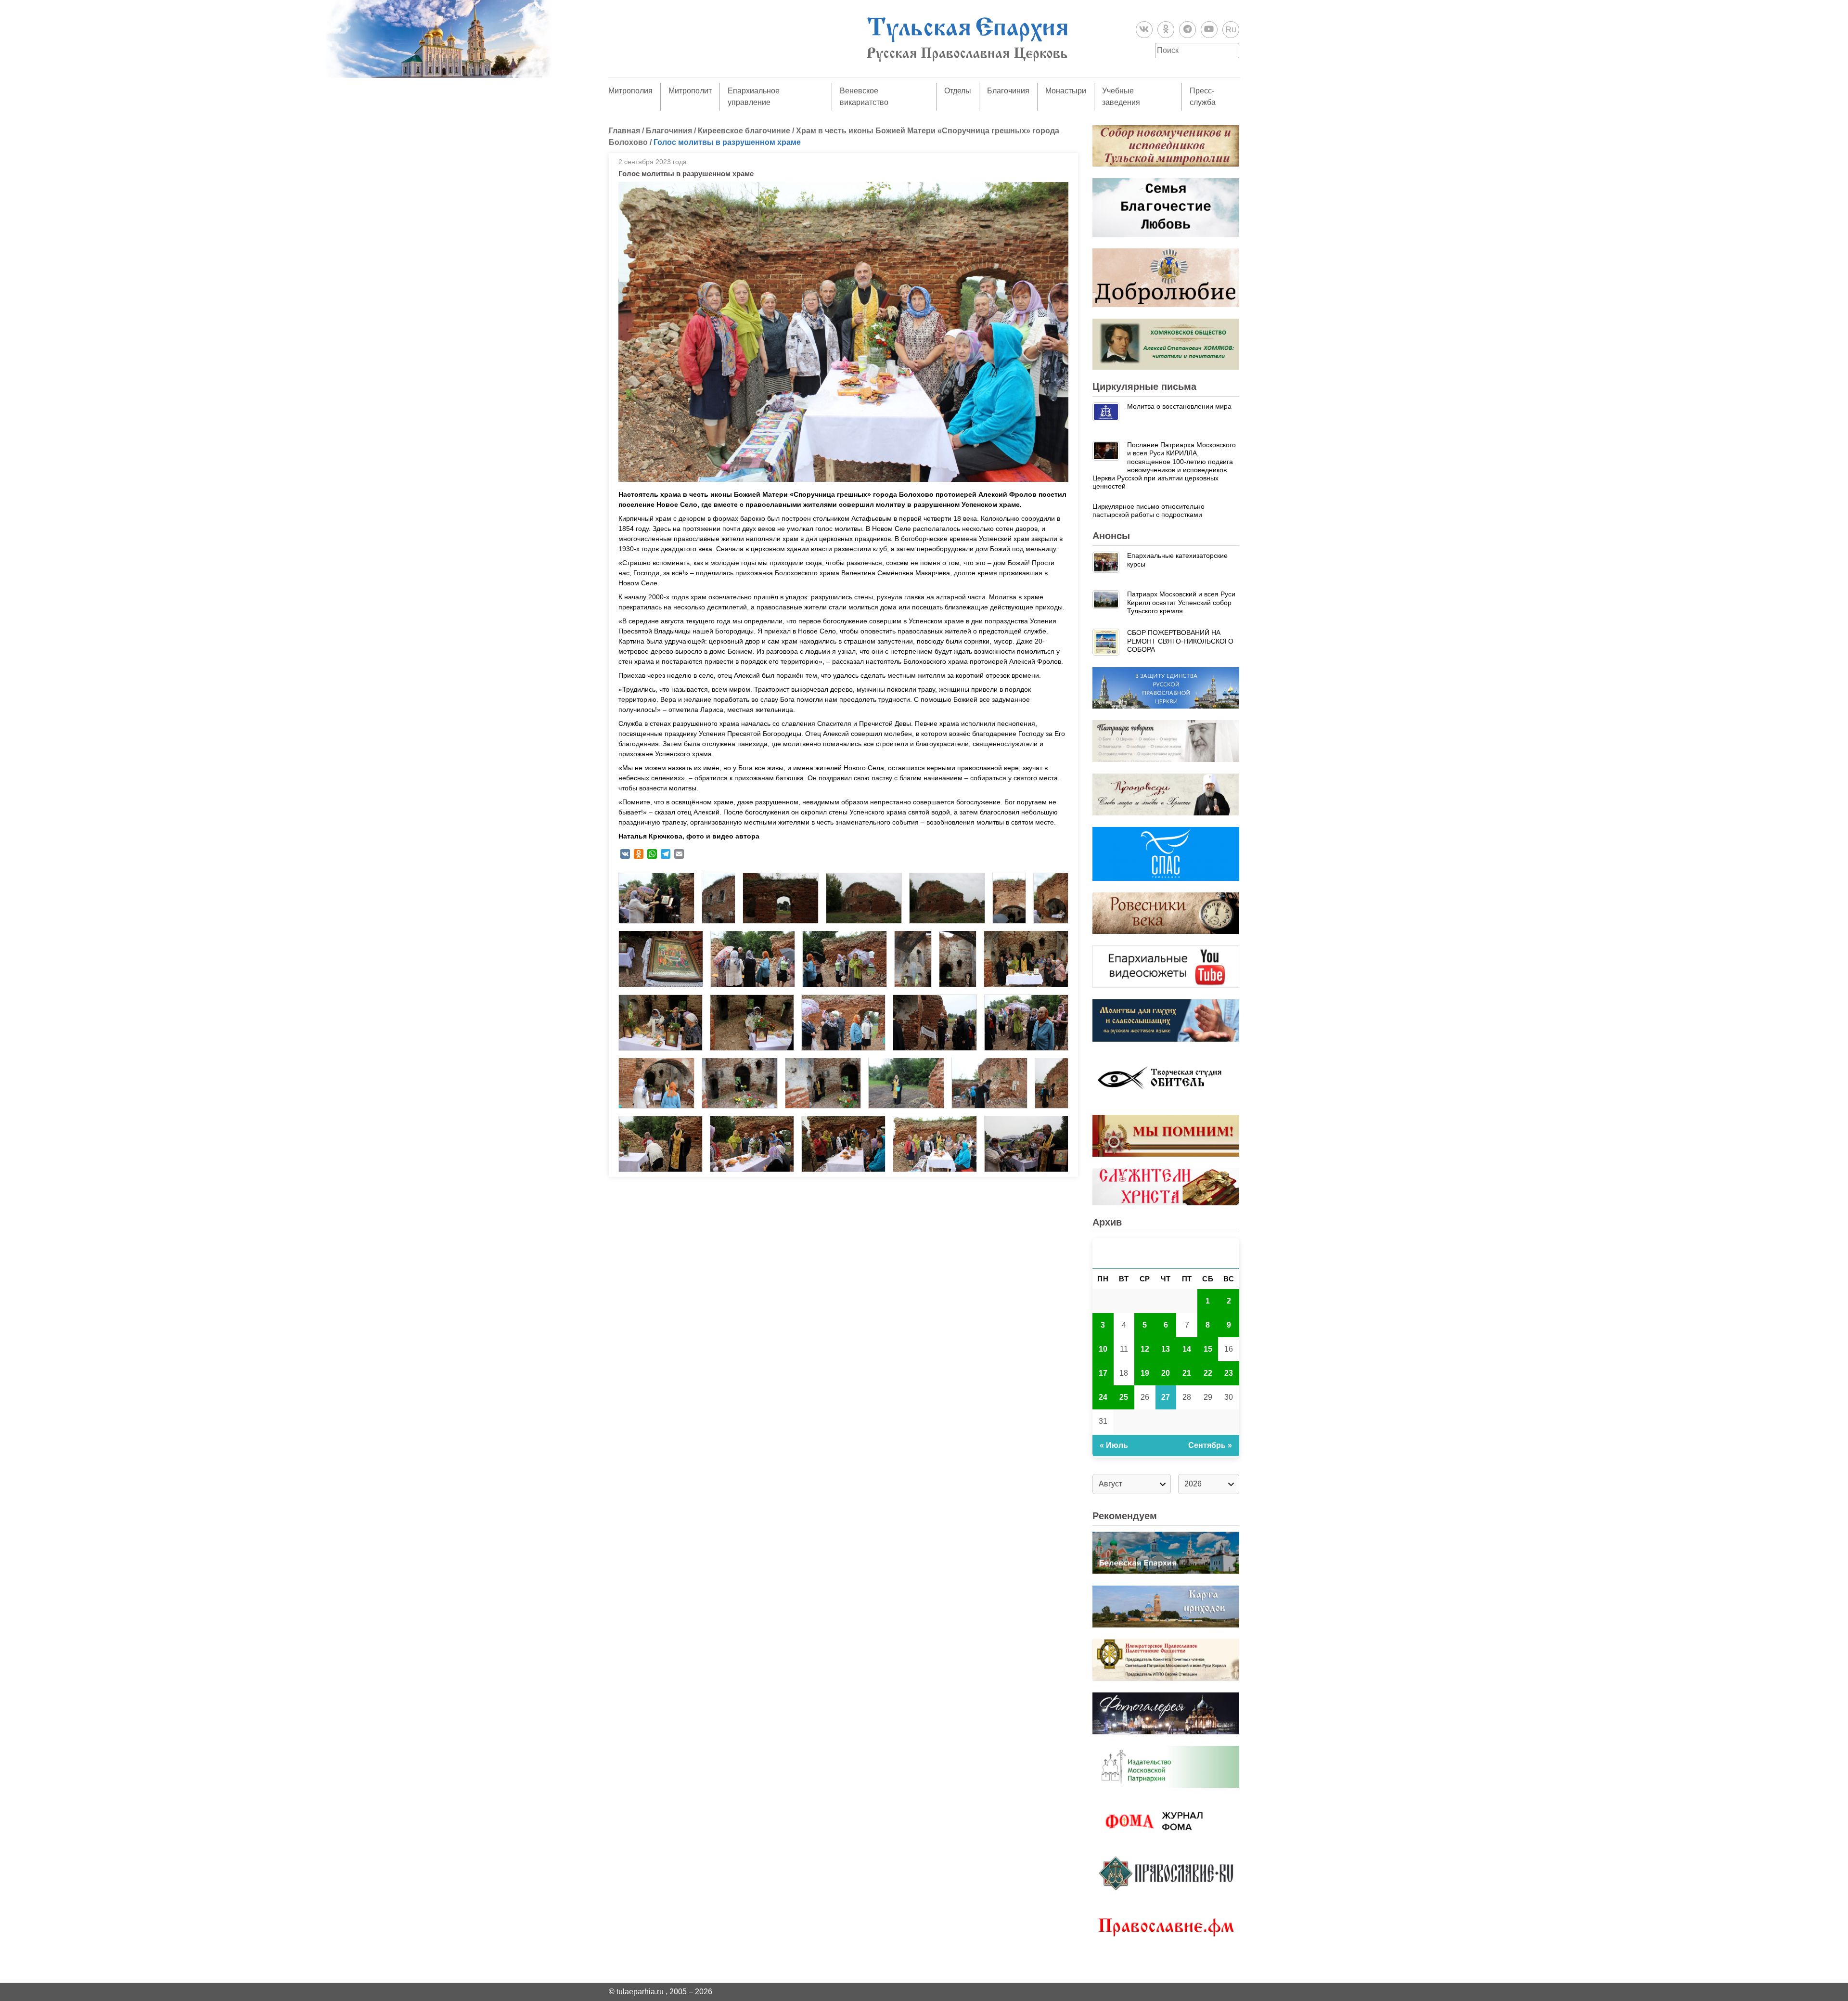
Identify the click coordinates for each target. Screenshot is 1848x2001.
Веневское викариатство (864, 97)
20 (1166, 1373)
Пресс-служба (1203, 97)
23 (1229, 1373)
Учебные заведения (1121, 97)
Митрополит (690, 91)
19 (1145, 1373)
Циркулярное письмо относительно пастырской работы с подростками (1149, 510)
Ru (1231, 29)
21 (1187, 1373)
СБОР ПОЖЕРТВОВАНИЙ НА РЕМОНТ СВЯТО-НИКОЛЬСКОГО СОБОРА (1180, 641)
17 (1103, 1373)
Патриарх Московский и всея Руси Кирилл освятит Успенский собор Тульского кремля (1181, 602)
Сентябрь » (1210, 1445)
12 (1145, 1349)
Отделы (958, 91)
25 (1124, 1397)
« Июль (1114, 1445)
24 (1103, 1397)
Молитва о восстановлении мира (1179, 406)
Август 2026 (1166, 1253)
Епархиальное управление (754, 97)
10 (1103, 1349)
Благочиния (1008, 91)
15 (1208, 1349)
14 (1187, 1349)
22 (1208, 1373)
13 (1166, 1349)
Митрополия (630, 91)
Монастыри (1066, 91)
